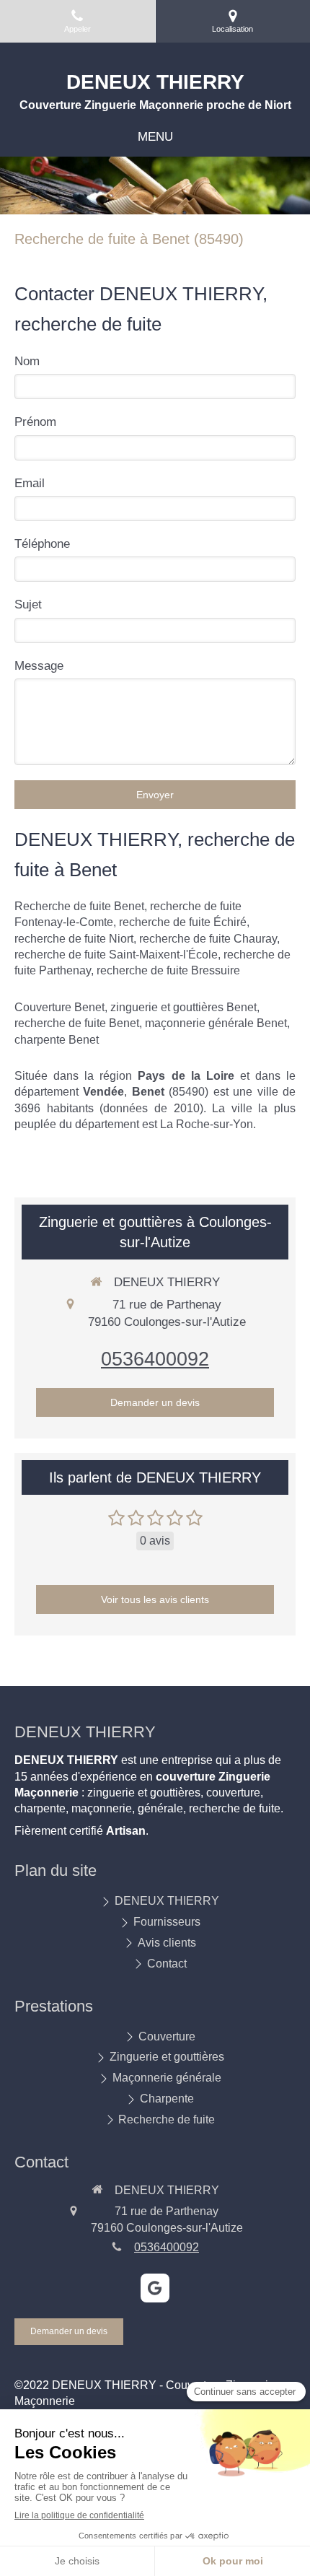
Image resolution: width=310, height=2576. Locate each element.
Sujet (28, 604)
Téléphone (42, 544)
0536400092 (155, 1359)
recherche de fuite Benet (77, 1023)
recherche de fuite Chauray (208, 939)
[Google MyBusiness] (155, 2288)
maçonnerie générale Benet (216, 1023)
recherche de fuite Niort (74, 939)
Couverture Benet (59, 1007)
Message (39, 666)
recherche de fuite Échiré (183, 922)
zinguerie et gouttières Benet (183, 1007)
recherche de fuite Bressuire (168, 970)
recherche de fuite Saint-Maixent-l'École (116, 955)
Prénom (35, 422)
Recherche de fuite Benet (79, 906)
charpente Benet (57, 1040)
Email (30, 483)
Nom (27, 361)
